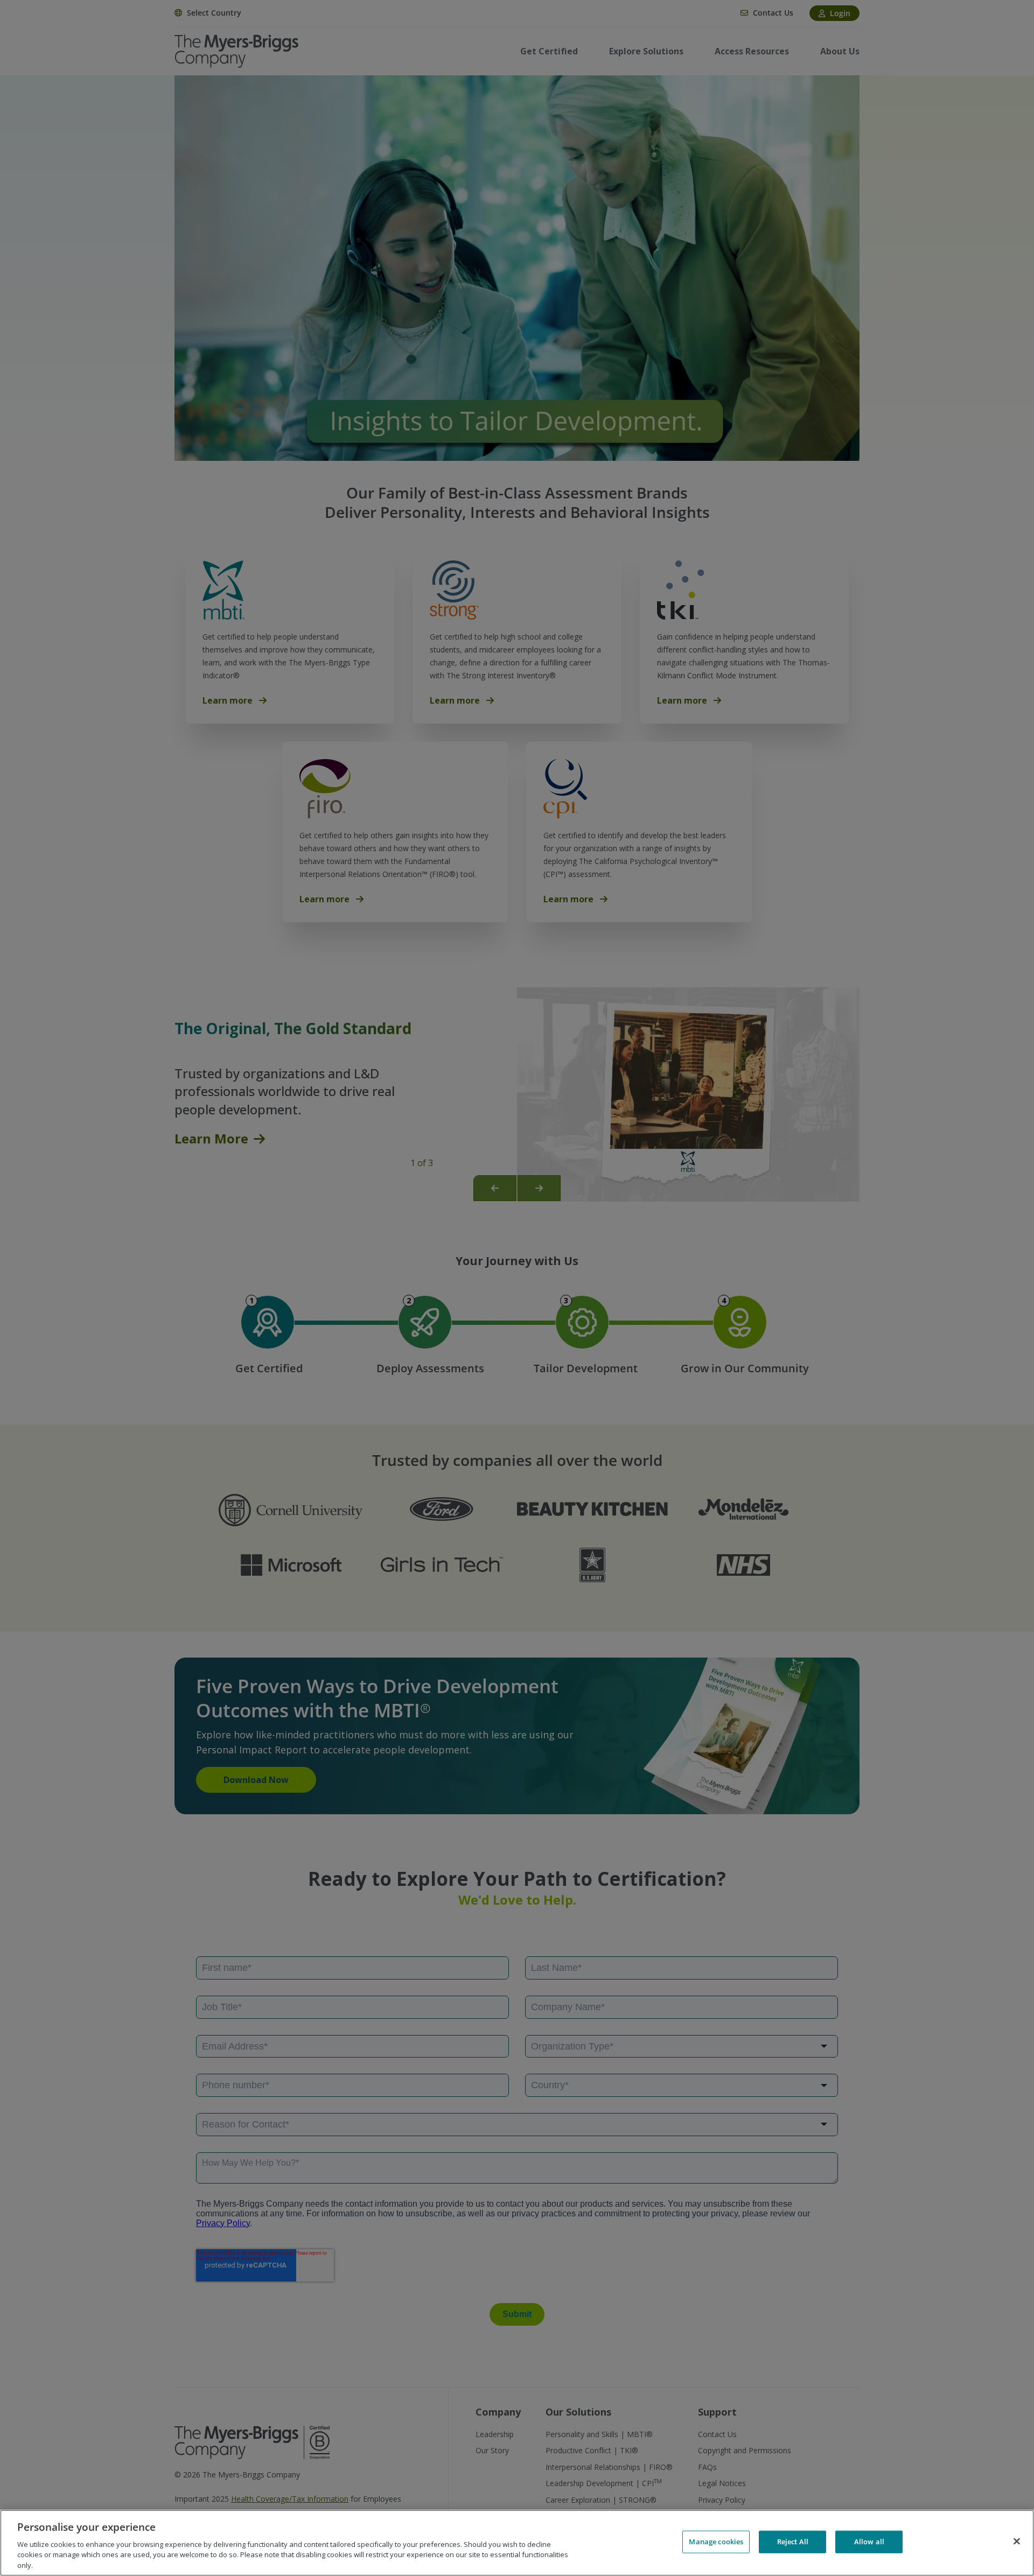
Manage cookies (716, 2542)
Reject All (793, 2542)
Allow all (869, 2542)
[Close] (1017, 2542)
